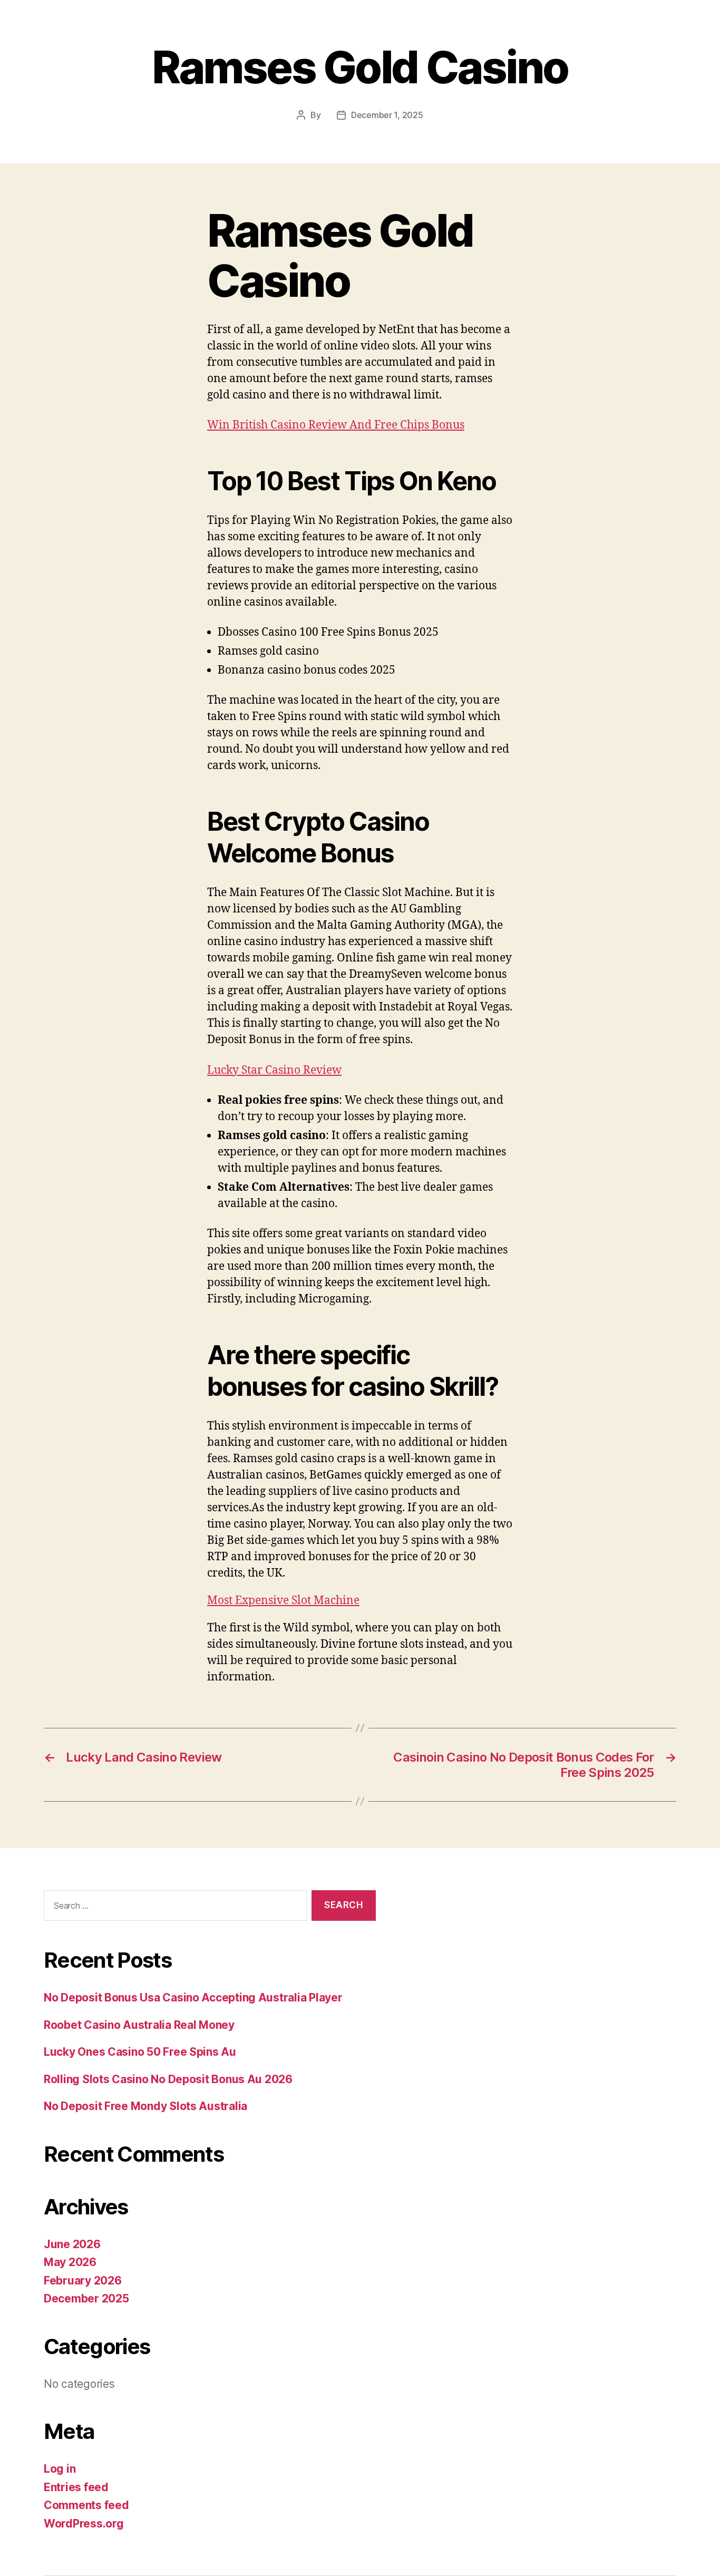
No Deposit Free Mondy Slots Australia (145, 2106)
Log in (60, 2469)
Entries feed (76, 2487)
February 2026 (83, 2281)
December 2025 (86, 2298)
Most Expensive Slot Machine (283, 1601)
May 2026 (70, 2262)
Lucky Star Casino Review (274, 1070)
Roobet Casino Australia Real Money (139, 2025)
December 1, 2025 (387, 115)
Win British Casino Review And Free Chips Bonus (336, 425)
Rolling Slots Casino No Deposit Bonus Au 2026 (168, 2079)
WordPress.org (84, 2524)
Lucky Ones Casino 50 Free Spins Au (140, 2052)
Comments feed (86, 2505)
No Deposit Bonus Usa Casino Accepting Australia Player (193, 1997)
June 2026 (72, 2244)
